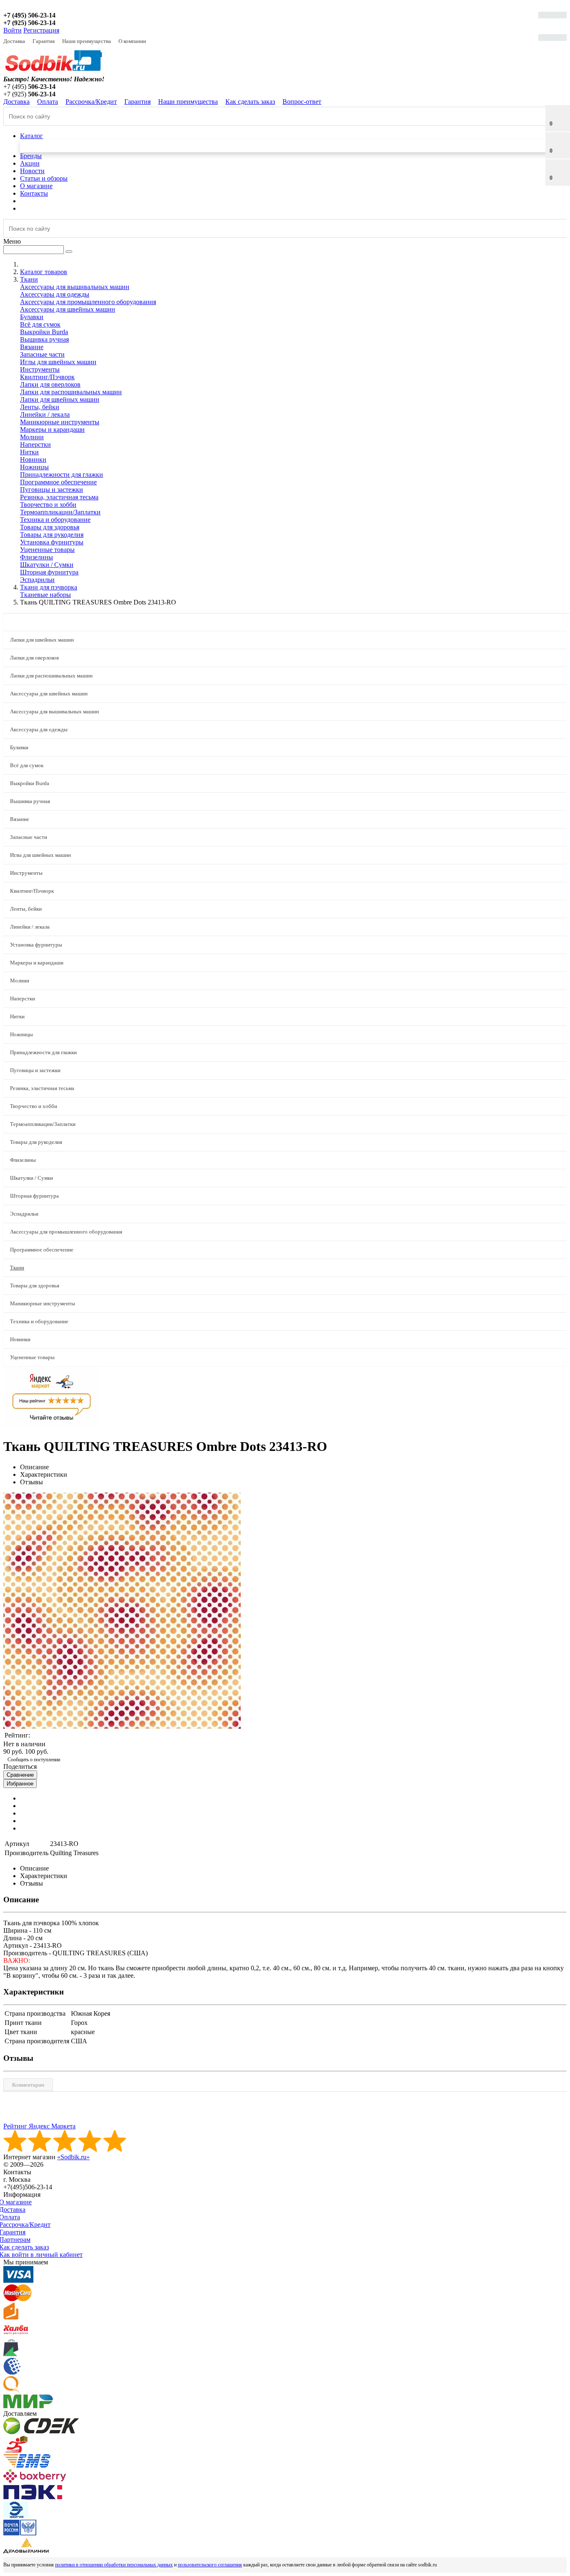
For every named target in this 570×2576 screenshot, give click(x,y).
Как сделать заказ (250, 102)
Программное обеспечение (58, 482)
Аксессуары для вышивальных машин (75, 287)
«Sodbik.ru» (73, 2157)
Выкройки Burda (44, 332)
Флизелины (37, 557)
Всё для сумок (40, 324)
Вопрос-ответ (302, 102)
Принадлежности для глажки (62, 475)
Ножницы (34, 467)
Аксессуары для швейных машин (68, 309)
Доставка (14, 41)
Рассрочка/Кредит (91, 102)
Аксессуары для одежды (55, 294)
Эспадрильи (37, 580)
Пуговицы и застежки (52, 490)
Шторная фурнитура (49, 572)
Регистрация (41, 30)
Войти (13, 30)
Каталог (32, 136)
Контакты (34, 193)
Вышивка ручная (44, 339)
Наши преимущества (87, 41)
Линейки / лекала (45, 414)
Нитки (29, 452)
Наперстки (35, 444)
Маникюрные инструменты (60, 422)
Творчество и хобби (48, 505)
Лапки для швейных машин (60, 399)
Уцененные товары (47, 550)
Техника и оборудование (55, 520)
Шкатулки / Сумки (47, 565)
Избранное (20, 1784)
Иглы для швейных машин (58, 362)
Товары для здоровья (50, 527)
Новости (32, 171)
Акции (30, 163)
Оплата (48, 102)
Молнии (32, 437)
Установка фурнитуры (52, 542)
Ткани (17, 1268)
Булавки (32, 317)
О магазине (36, 186)
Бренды (31, 156)
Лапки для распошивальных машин (71, 392)
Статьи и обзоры (44, 178)
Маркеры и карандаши (52, 429)
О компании (132, 41)
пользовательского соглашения (210, 2565)
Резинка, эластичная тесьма (59, 497)
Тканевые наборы (45, 595)
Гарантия (44, 41)
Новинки (33, 460)
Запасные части (42, 354)
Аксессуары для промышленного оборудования (88, 302)
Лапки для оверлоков (50, 384)
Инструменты (40, 369)
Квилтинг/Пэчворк (47, 377)
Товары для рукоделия (52, 535)
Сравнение (20, 1775)
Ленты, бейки (40, 407)
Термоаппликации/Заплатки (60, 512)
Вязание (32, 347)
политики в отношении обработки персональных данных (114, 2565)
